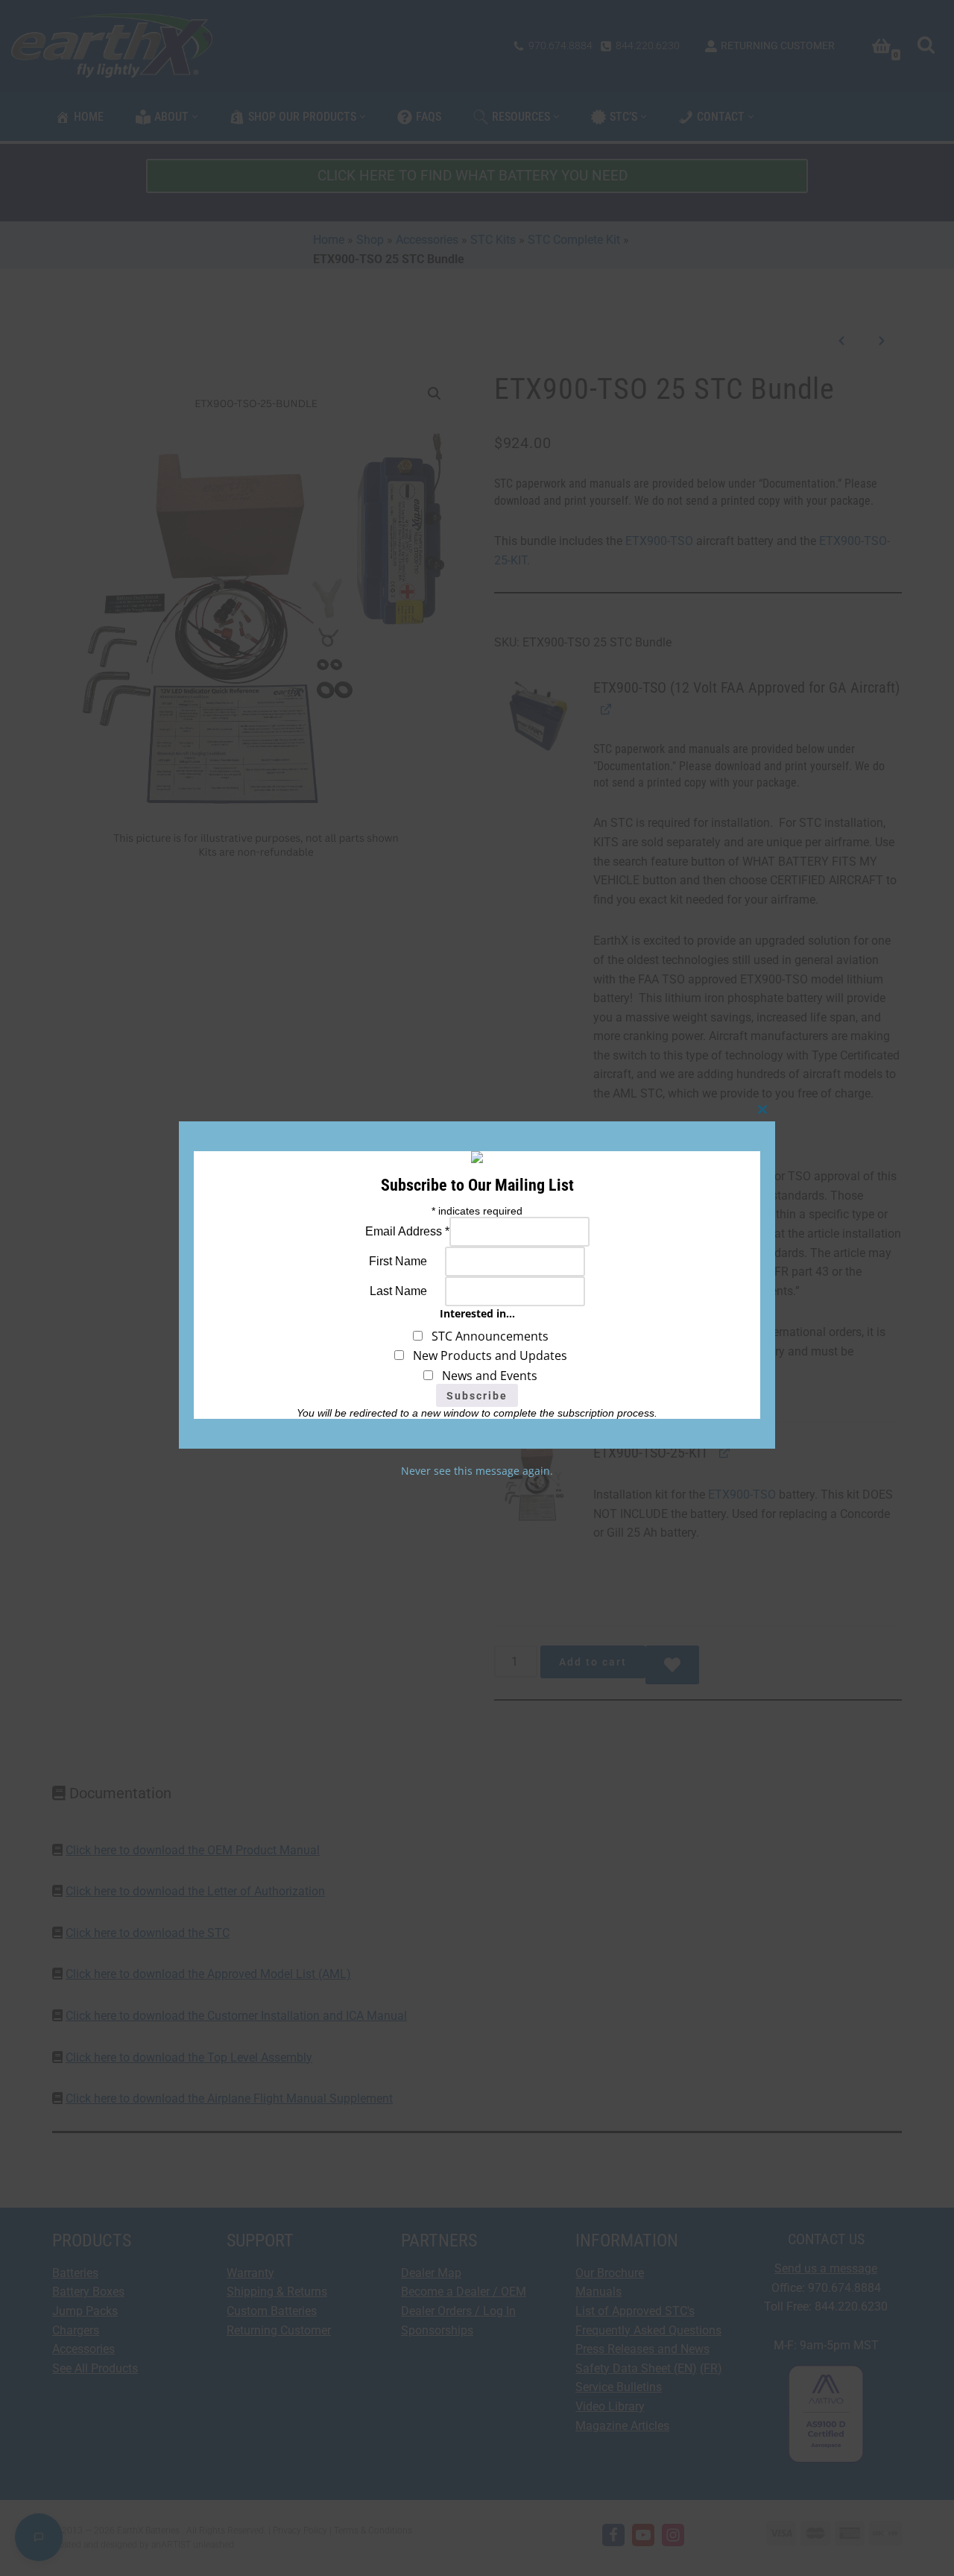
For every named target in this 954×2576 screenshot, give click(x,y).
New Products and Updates (486, 1355)
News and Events (485, 1376)
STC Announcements (486, 1336)
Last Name (398, 1291)
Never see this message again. (477, 1471)
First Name (398, 1261)
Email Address (407, 1231)
